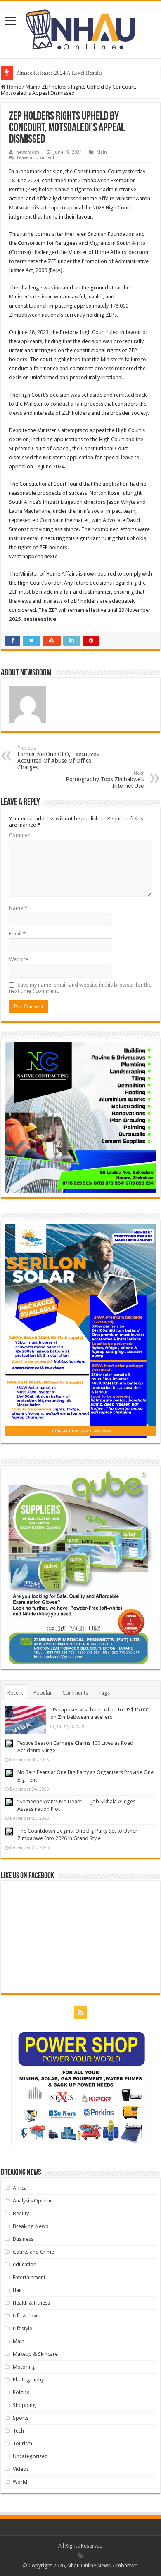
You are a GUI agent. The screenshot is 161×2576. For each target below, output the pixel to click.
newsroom (28, 152)
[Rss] (80, 2013)
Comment (21, 835)
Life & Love (26, 2316)
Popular (43, 1693)
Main (31, 87)
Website (19, 959)
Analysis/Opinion (33, 2201)
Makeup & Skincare (35, 2354)
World (20, 2482)
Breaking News (31, 2226)
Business (23, 2239)
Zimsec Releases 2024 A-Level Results (59, 73)
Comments (75, 1693)
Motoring (24, 2367)
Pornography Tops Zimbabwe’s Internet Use (105, 780)
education (25, 2265)
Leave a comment (36, 158)
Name (18, 908)
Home (13, 87)
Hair (18, 2290)
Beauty (21, 2213)
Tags (104, 1693)
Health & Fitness (31, 2303)
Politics (21, 2392)
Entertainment (29, 2277)
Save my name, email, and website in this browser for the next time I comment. (80, 988)
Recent (15, 1693)
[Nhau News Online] (80, 28)
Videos (21, 2469)
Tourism (22, 2443)
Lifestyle (22, 2328)
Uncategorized (30, 2456)
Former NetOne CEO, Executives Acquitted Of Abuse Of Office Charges (58, 758)
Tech (18, 2431)
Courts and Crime (33, 2252)
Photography (28, 2380)
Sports (21, 2418)
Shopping (24, 2405)
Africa (20, 2188)
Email (17, 934)
